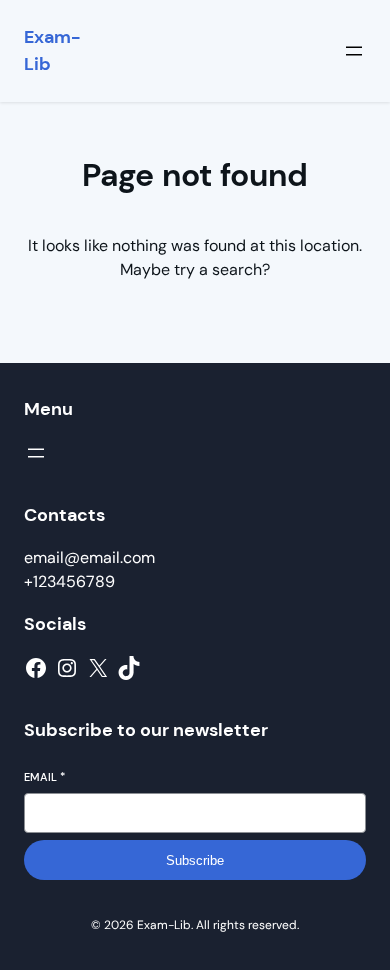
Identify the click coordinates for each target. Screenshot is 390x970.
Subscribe (195, 860)
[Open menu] (354, 51)
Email (44, 777)
